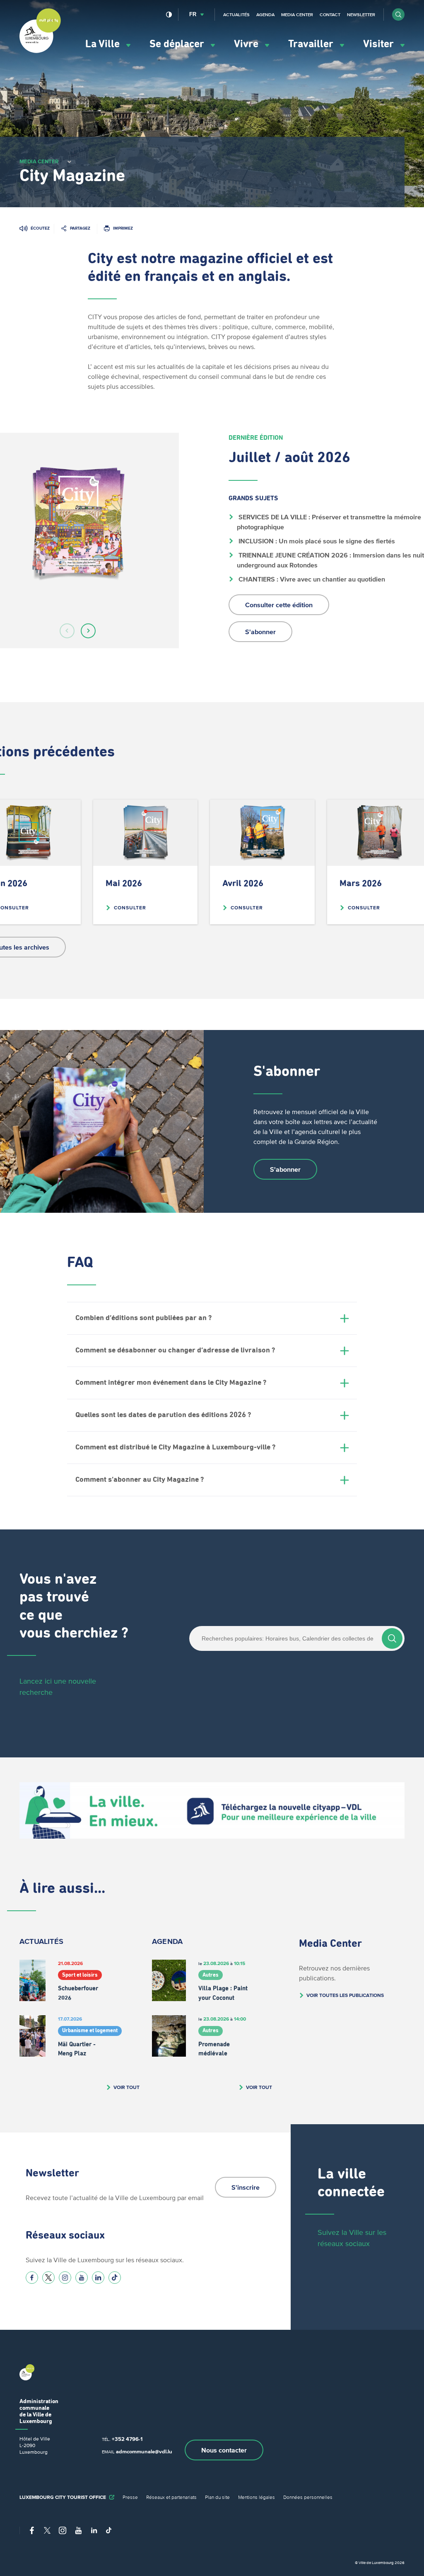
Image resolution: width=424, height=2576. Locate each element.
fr (193, 14)
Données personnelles (308, 2497)
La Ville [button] (104, 44)
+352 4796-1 (127, 2439)
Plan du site (217, 2497)
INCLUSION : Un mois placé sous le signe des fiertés (316, 541)
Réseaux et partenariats (171, 2497)
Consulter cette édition (279, 605)
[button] (398, 15)
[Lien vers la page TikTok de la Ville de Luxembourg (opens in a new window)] (115, 2278)
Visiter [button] (380, 44)
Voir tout (126, 2087)
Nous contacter (224, 2450)
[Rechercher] (392, 1638)
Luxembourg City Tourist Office (63, 2497)
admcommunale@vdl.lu (144, 2451)
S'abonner (260, 632)
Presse (130, 2497)
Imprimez (123, 228)
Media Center (297, 15)
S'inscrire (246, 2187)
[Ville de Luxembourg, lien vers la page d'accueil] (40, 51)
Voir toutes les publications (345, 1995)
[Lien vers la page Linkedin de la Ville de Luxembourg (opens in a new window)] (98, 2278)
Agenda (265, 15)
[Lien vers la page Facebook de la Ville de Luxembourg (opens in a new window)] (32, 2278)
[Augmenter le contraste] (169, 15)
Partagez (80, 228)
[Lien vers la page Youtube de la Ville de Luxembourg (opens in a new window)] (82, 2278)
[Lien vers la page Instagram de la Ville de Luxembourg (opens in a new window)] (65, 2278)
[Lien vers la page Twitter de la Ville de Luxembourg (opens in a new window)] (48, 2278)
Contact (330, 15)
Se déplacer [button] (178, 44)
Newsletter (361, 15)
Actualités (236, 15)
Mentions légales (257, 2497)
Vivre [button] (247, 44)
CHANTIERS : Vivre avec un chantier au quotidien (311, 579)
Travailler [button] (312, 44)
